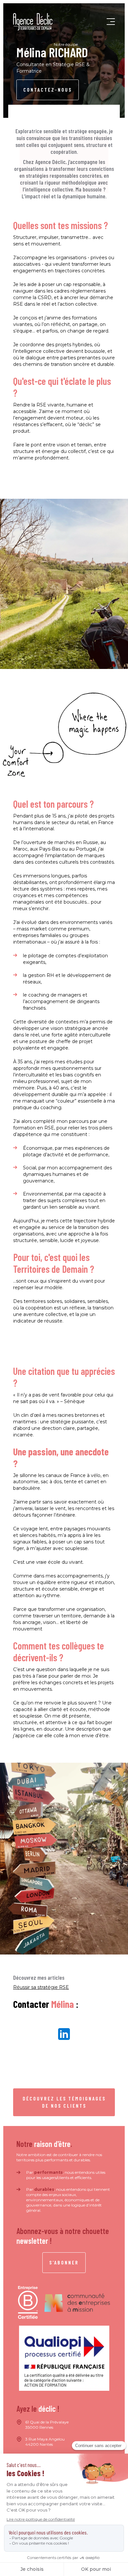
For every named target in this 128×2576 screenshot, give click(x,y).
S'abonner (64, 2262)
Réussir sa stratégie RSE (41, 1987)
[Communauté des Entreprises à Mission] (77, 2303)
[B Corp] (28, 2303)
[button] (111, 22)
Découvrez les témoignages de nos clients (64, 2102)
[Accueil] (33, 22)
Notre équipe (66, 44)
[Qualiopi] (64, 2358)
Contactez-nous (48, 90)
